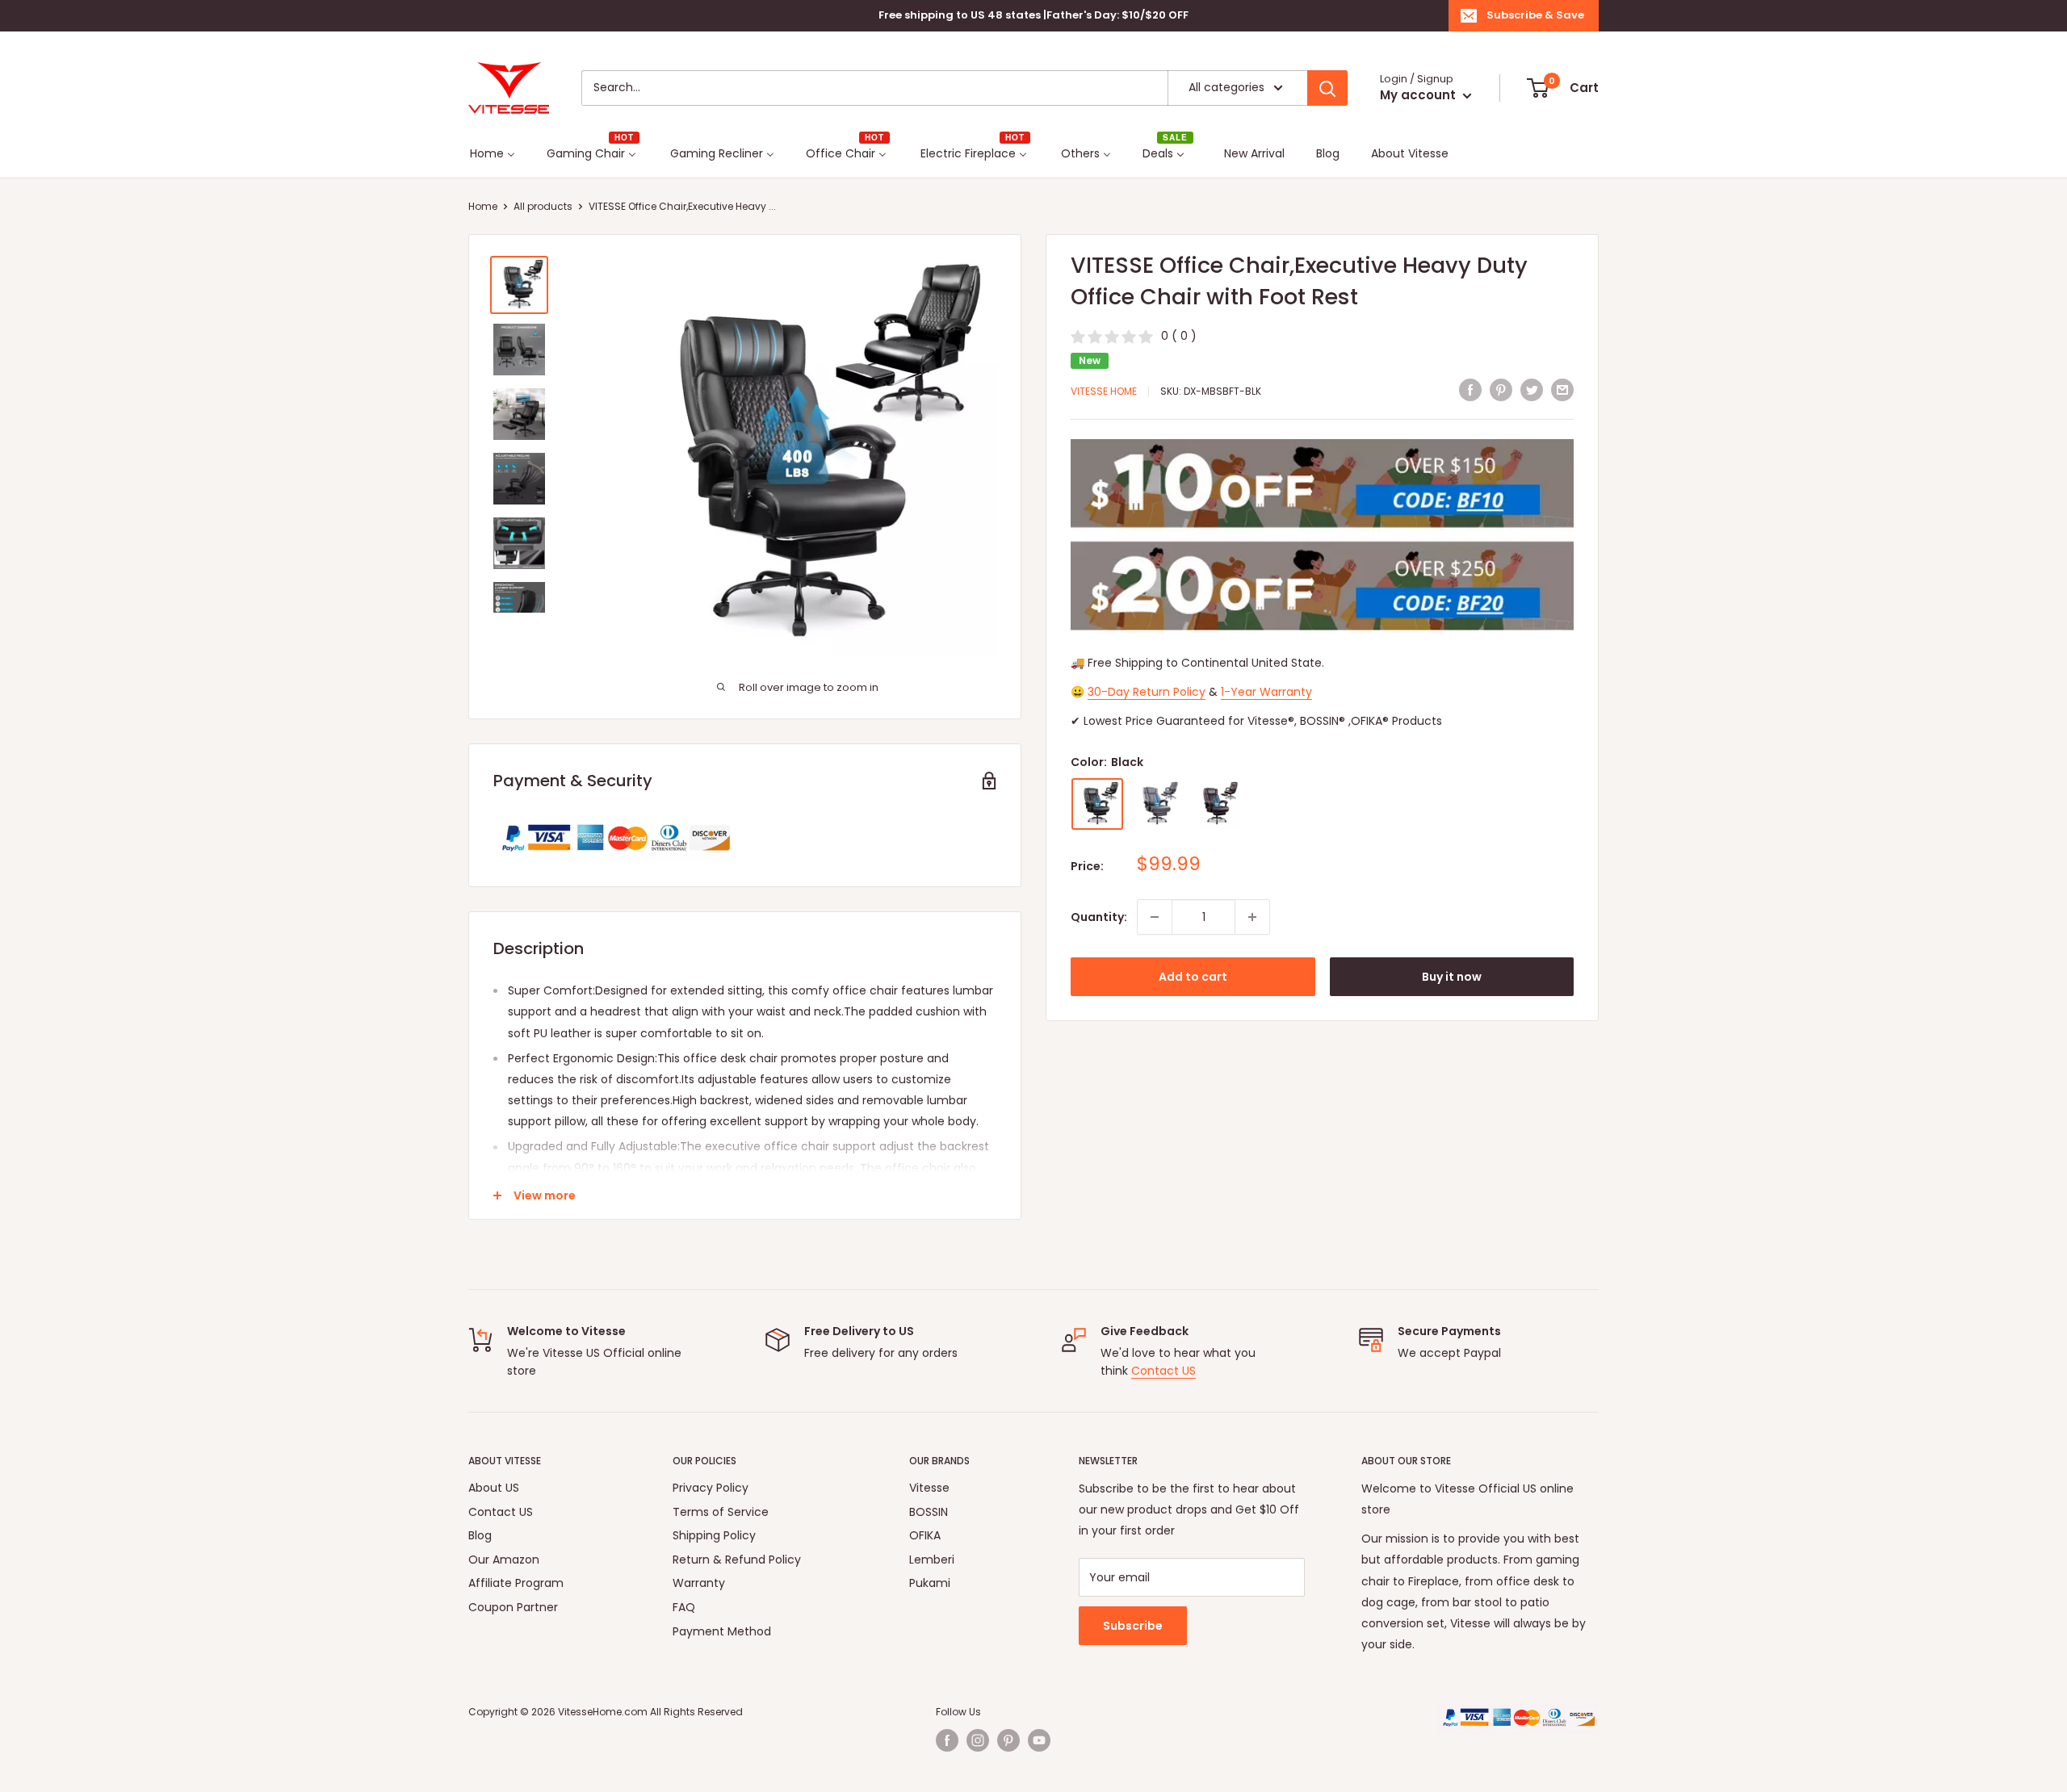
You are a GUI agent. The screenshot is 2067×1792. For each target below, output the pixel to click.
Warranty (699, 1583)
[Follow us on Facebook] (947, 1740)
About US (494, 1488)
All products (543, 206)
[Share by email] (1562, 389)
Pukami (930, 1583)
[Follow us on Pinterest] (1008, 1740)
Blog (480, 1535)
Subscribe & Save (1535, 15)
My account (1419, 95)
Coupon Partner (513, 1607)
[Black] (1097, 804)
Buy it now (1452, 977)
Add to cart (1193, 977)
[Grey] (1157, 804)
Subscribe (1133, 1626)
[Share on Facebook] (1470, 389)
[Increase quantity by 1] (1252, 917)
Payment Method (722, 1631)
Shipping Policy (714, 1535)
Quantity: (1099, 917)
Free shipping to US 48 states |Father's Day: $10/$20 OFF (1033, 15)
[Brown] (1217, 804)
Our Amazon (504, 1560)
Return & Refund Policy (737, 1560)
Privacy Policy (711, 1488)
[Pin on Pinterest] (1501, 389)
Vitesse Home (1104, 391)
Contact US (1163, 1371)
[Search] (1327, 88)
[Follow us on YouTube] (1039, 1740)
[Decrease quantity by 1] (1155, 917)
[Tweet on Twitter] (1532, 389)
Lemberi (932, 1560)
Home (483, 206)
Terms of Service (721, 1512)
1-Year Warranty (1266, 692)
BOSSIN (929, 1512)
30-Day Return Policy (1147, 692)
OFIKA (925, 1535)
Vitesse (929, 1488)
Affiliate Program (516, 1583)
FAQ (684, 1607)
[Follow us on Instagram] (978, 1740)
